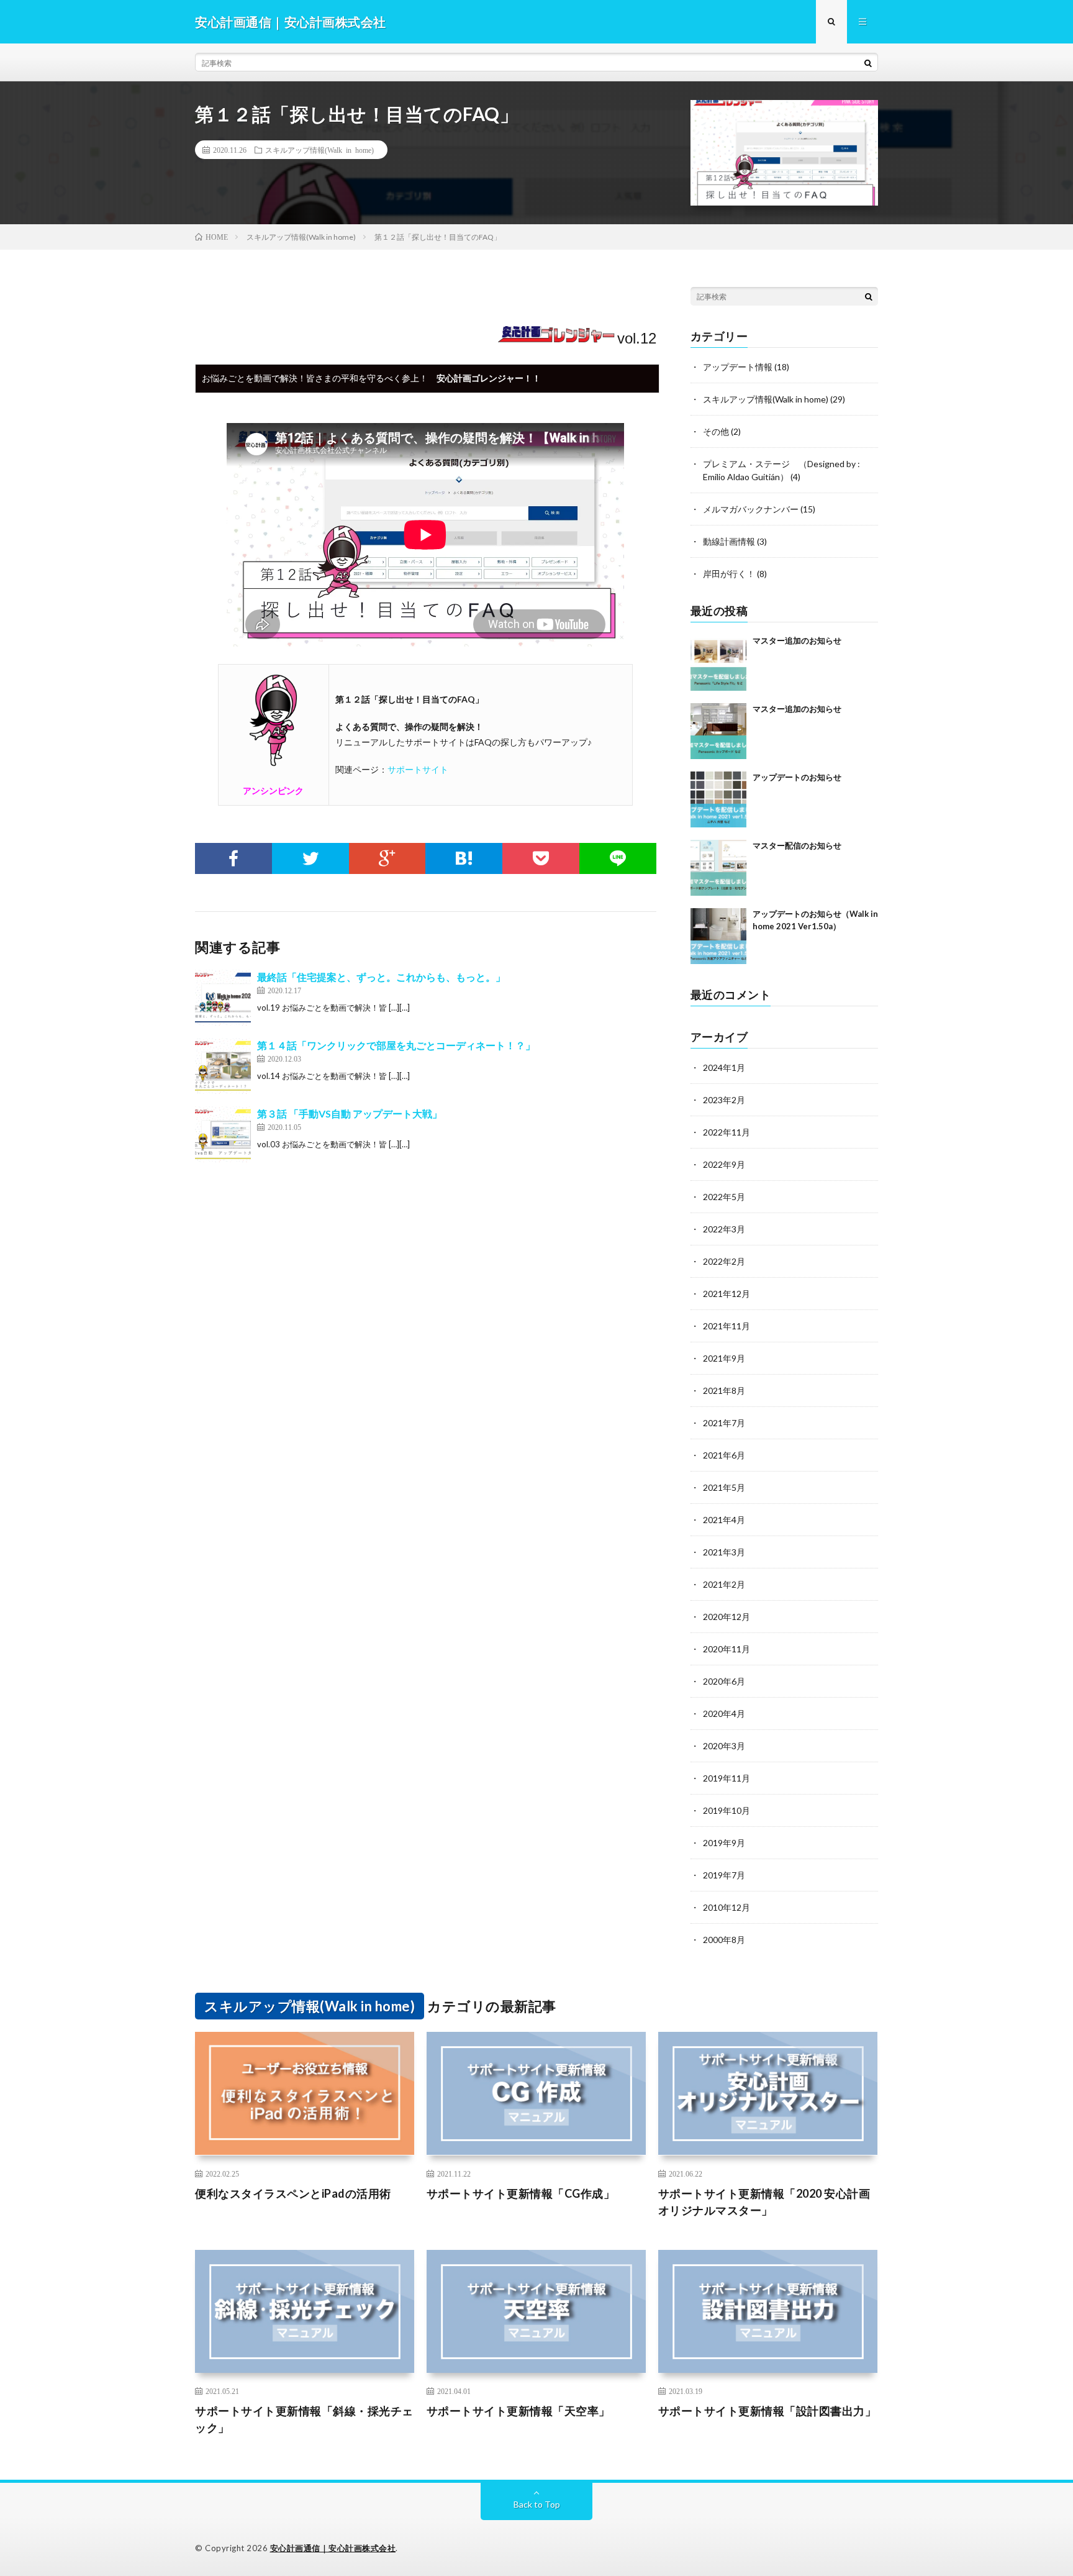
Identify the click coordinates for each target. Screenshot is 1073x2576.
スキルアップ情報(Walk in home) (319, 150)
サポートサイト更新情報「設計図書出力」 (767, 2411)
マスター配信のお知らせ (797, 845)
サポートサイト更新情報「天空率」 (518, 2411)
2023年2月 (724, 1100)
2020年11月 (727, 1649)
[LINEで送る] (618, 858)
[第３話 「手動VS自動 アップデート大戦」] (223, 1134)
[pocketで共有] (541, 858)
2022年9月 (724, 1164)
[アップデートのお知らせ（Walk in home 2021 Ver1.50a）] (718, 936)
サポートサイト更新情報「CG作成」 (521, 2193)
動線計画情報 (729, 541)
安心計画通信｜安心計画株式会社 (333, 2548)
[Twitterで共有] (310, 858)
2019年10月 (727, 1810)
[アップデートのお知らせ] (718, 799)
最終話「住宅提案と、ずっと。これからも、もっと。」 (381, 977)
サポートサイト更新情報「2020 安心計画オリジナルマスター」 (764, 2202)
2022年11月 (727, 1132)
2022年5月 (724, 1197)
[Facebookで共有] (233, 858)
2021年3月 (724, 1552)
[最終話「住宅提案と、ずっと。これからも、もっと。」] (223, 998)
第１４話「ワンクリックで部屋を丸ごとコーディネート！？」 (396, 1045)
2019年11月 (727, 1778)
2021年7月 (724, 1423)
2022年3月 (724, 1229)
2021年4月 (724, 1520)
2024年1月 (724, 1067)
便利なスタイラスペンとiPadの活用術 (293, 2193)
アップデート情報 (738, 367)
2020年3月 (724, 1746)
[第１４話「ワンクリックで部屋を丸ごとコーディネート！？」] (223, 1066)
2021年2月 (724, 1584)
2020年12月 (727, 1617)
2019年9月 (724, 1843)
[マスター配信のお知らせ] (718, 868)
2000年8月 (724, 1940)
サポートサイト (418, 769)
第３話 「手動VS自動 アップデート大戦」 (350, 1113)
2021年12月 (727, 1294)
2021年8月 (724, 1390)
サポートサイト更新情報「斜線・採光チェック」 (304, 2419)
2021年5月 (724, 1487)
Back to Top (537, 2504)
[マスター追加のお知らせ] (718, 663)
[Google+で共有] (387, 858)
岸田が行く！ (729, 574)
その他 (716, 431)
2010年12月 (727, 1907)
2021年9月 (724, 1358)
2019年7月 (724, 1875)
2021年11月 (727, 1326)
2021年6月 (724, 1455)
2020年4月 (724, 1714)
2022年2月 (724, 1261)
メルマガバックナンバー (751, 509)
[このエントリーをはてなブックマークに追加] (464, 858)
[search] (868, 63)
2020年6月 (724, 1681)
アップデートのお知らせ (797, 777)
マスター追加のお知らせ (797, 640)
